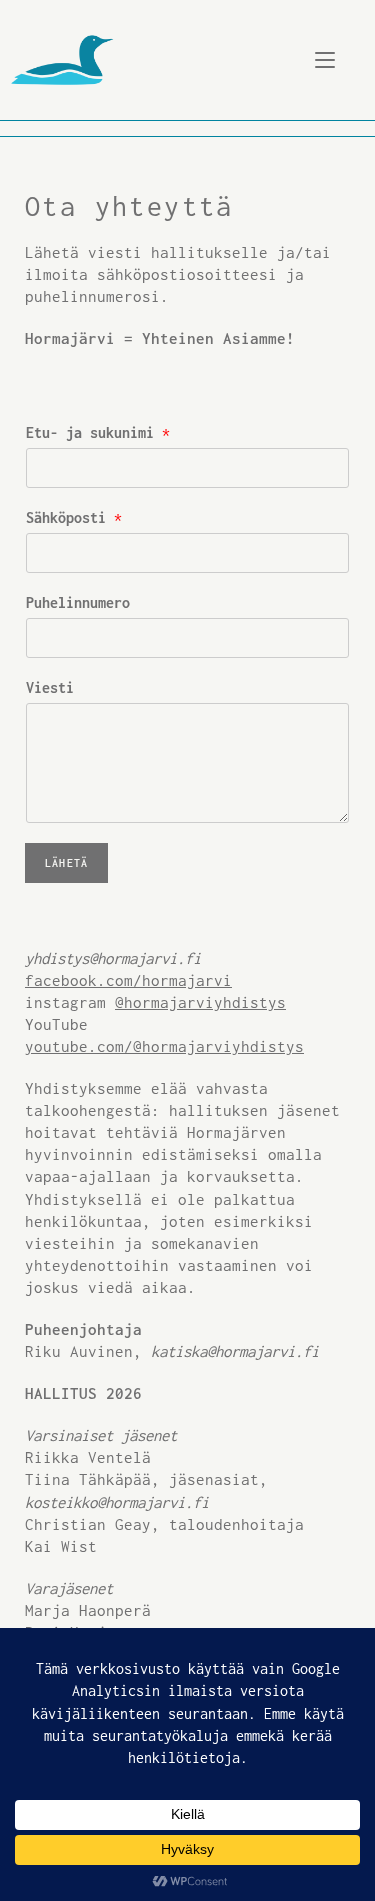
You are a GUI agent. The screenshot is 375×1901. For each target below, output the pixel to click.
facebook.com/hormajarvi (128, 980)
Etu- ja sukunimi (98, 432)
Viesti (50, 687)
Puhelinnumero (78, 602)
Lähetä (66, 863)
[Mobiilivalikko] (325, 60)
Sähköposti (74, 517)
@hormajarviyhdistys (200, 1002)
